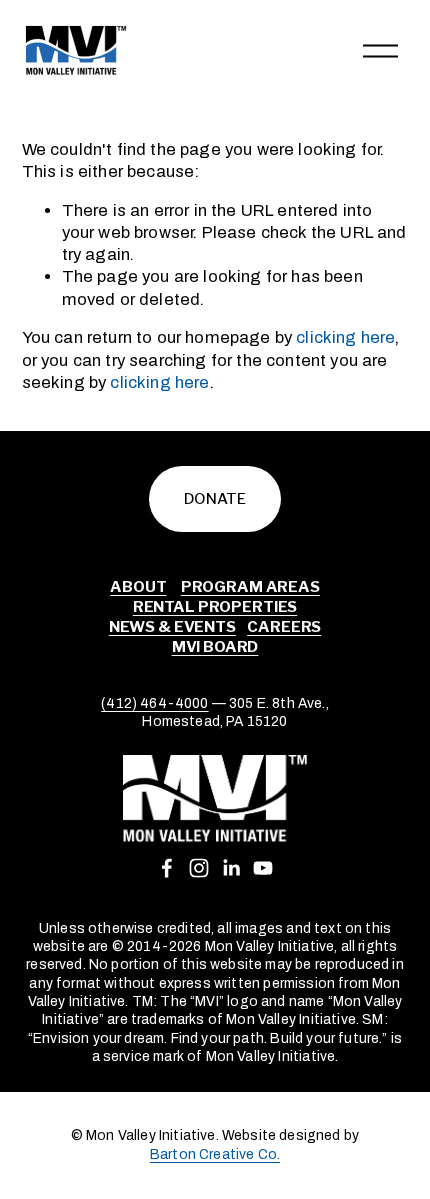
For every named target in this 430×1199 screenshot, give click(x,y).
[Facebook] (167, 868)
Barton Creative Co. (215, 1154)
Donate (215, 499)
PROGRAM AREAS (250, 587)
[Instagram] (199, 868)
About (138, 587)
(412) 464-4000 (154, 703)
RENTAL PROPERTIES (215, 607)
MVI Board (215, 647)
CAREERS (284, 627)
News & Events (172, 627)
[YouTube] (263, 868)
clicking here (345, 337)
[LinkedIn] (231, 868)
